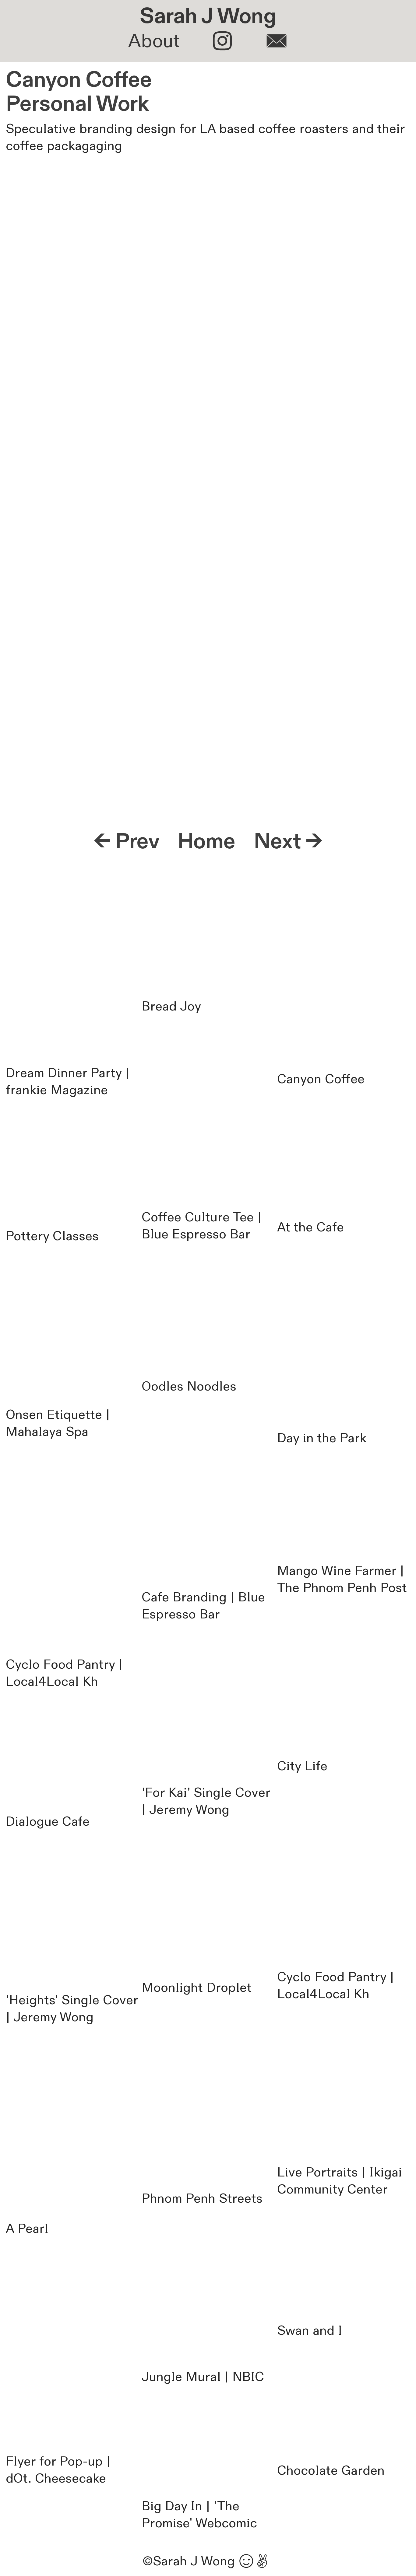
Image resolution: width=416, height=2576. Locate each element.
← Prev (126, 842)
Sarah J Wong (208, 16)
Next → (288, 842)
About (154, 41)
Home (206, 842)
